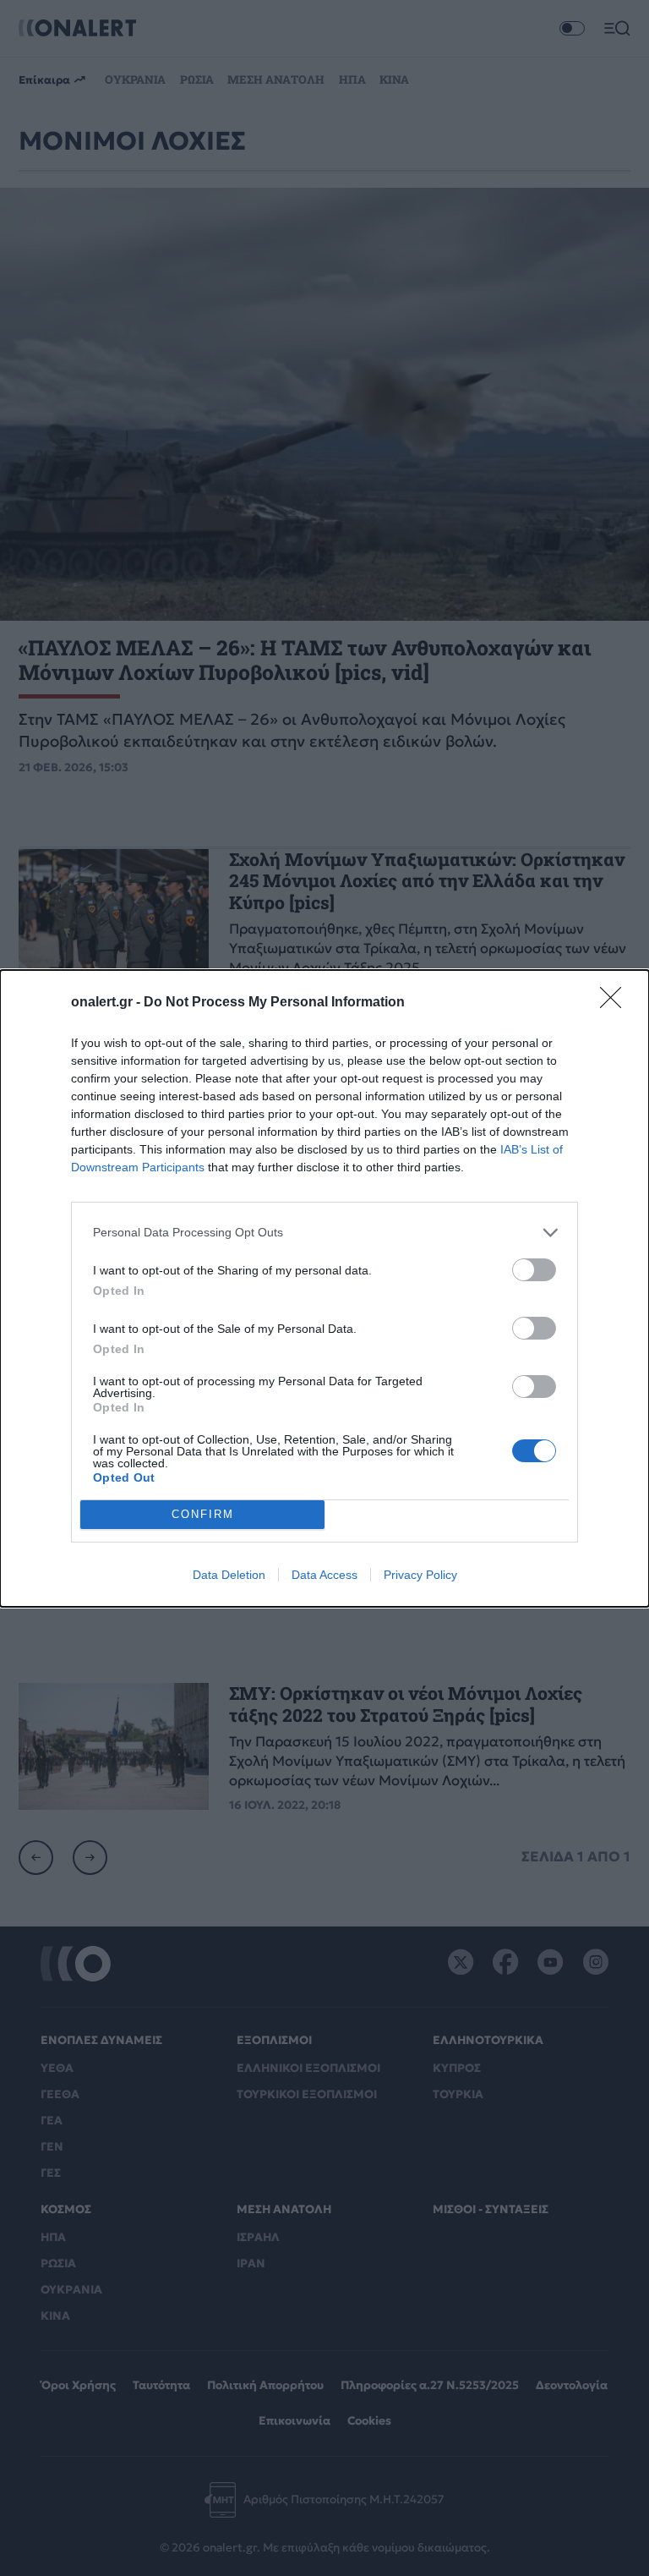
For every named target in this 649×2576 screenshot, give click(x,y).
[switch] (534, 1270)
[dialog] (324, 1288)
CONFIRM (203, 1514)
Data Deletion (229, 1575)
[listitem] (324, 1233)
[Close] (616, 1003)
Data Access (324, 1575)
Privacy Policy (420, 1575)
